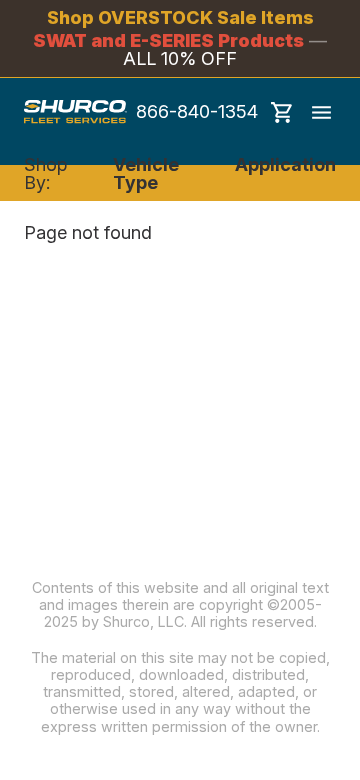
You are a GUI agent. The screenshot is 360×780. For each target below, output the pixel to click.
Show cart (282, 112)
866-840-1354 (197, 112)
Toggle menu (321, 112)
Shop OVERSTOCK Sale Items (180, 18)
